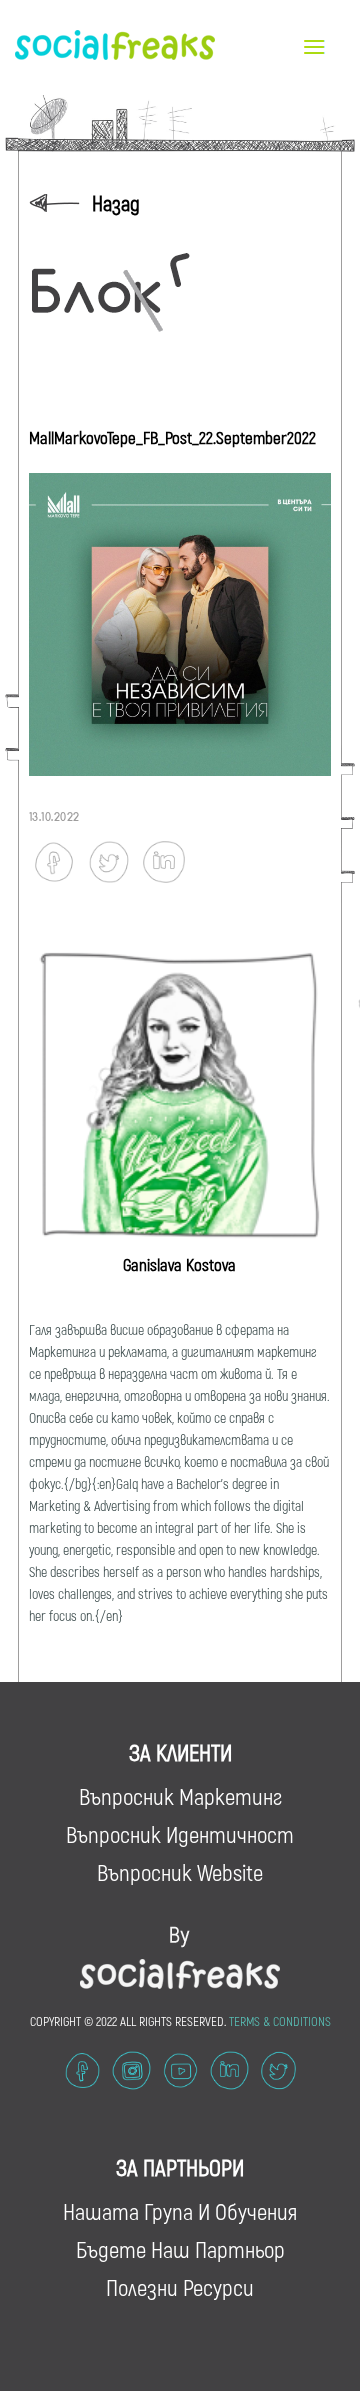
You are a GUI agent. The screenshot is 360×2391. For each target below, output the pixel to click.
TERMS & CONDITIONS (280, 2021)
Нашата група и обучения (180, 2211)
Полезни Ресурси (180, 2287)
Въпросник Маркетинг (180, 1796)
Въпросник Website (180, 1872)
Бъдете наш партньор (180, 2249)
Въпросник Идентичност (180, 1834)
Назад (116, 202)
